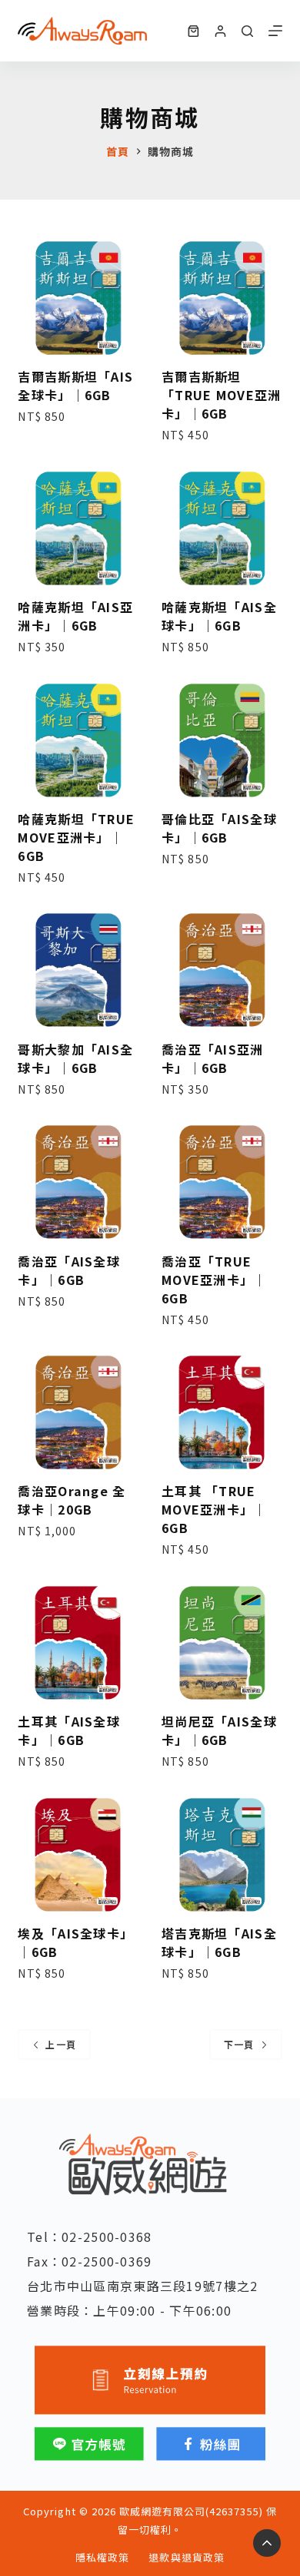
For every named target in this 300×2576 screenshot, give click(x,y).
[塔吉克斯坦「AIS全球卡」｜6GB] (222, 1854)
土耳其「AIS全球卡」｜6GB (69, 1730)
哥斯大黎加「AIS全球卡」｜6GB (75, 1058)
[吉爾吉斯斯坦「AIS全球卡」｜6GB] (78, 298)
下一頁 (239, 2044)
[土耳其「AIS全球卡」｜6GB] (78, 1642)
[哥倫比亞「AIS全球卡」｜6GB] (222, 740)
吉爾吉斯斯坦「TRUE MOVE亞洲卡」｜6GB (221, 395)
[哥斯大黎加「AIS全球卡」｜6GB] (78, 970)
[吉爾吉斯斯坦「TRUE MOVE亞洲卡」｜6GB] (222, 298)
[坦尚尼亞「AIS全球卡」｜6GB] (222, 1642)
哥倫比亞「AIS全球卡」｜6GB (219, 828)
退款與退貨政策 (186, 2558)
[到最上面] (267, 2543)
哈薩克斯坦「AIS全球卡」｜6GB (219, 616)
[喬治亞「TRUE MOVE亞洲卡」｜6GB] (222, 1182)
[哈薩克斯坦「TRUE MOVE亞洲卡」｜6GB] (78, 740)
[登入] (220, 31)
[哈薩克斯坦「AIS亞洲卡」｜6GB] (78, 529)
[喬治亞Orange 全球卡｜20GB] (78, 1413)
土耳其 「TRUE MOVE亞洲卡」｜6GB (214, 1509)
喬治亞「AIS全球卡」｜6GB (69, 1270)
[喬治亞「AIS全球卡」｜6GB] (78, 1182)
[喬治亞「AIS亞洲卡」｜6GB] (222, 970)
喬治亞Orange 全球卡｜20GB (72, 1500)
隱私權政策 (102, 2558)
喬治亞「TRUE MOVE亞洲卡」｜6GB (214, 1280)
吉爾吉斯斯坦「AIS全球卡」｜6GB (75, 386)
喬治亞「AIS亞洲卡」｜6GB (213, 1058)
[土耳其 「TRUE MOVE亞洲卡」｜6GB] (222, 1413)
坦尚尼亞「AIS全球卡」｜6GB (219, 1730)
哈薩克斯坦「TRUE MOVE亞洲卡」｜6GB (76, 837)
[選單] (275, 31)
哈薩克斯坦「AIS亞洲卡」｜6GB (75, 616)
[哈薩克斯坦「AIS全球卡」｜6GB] (222, 529)
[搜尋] (247, 31)
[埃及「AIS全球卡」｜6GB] (78, 1854)
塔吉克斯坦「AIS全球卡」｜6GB (219, 1942)
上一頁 (61, 2044)
